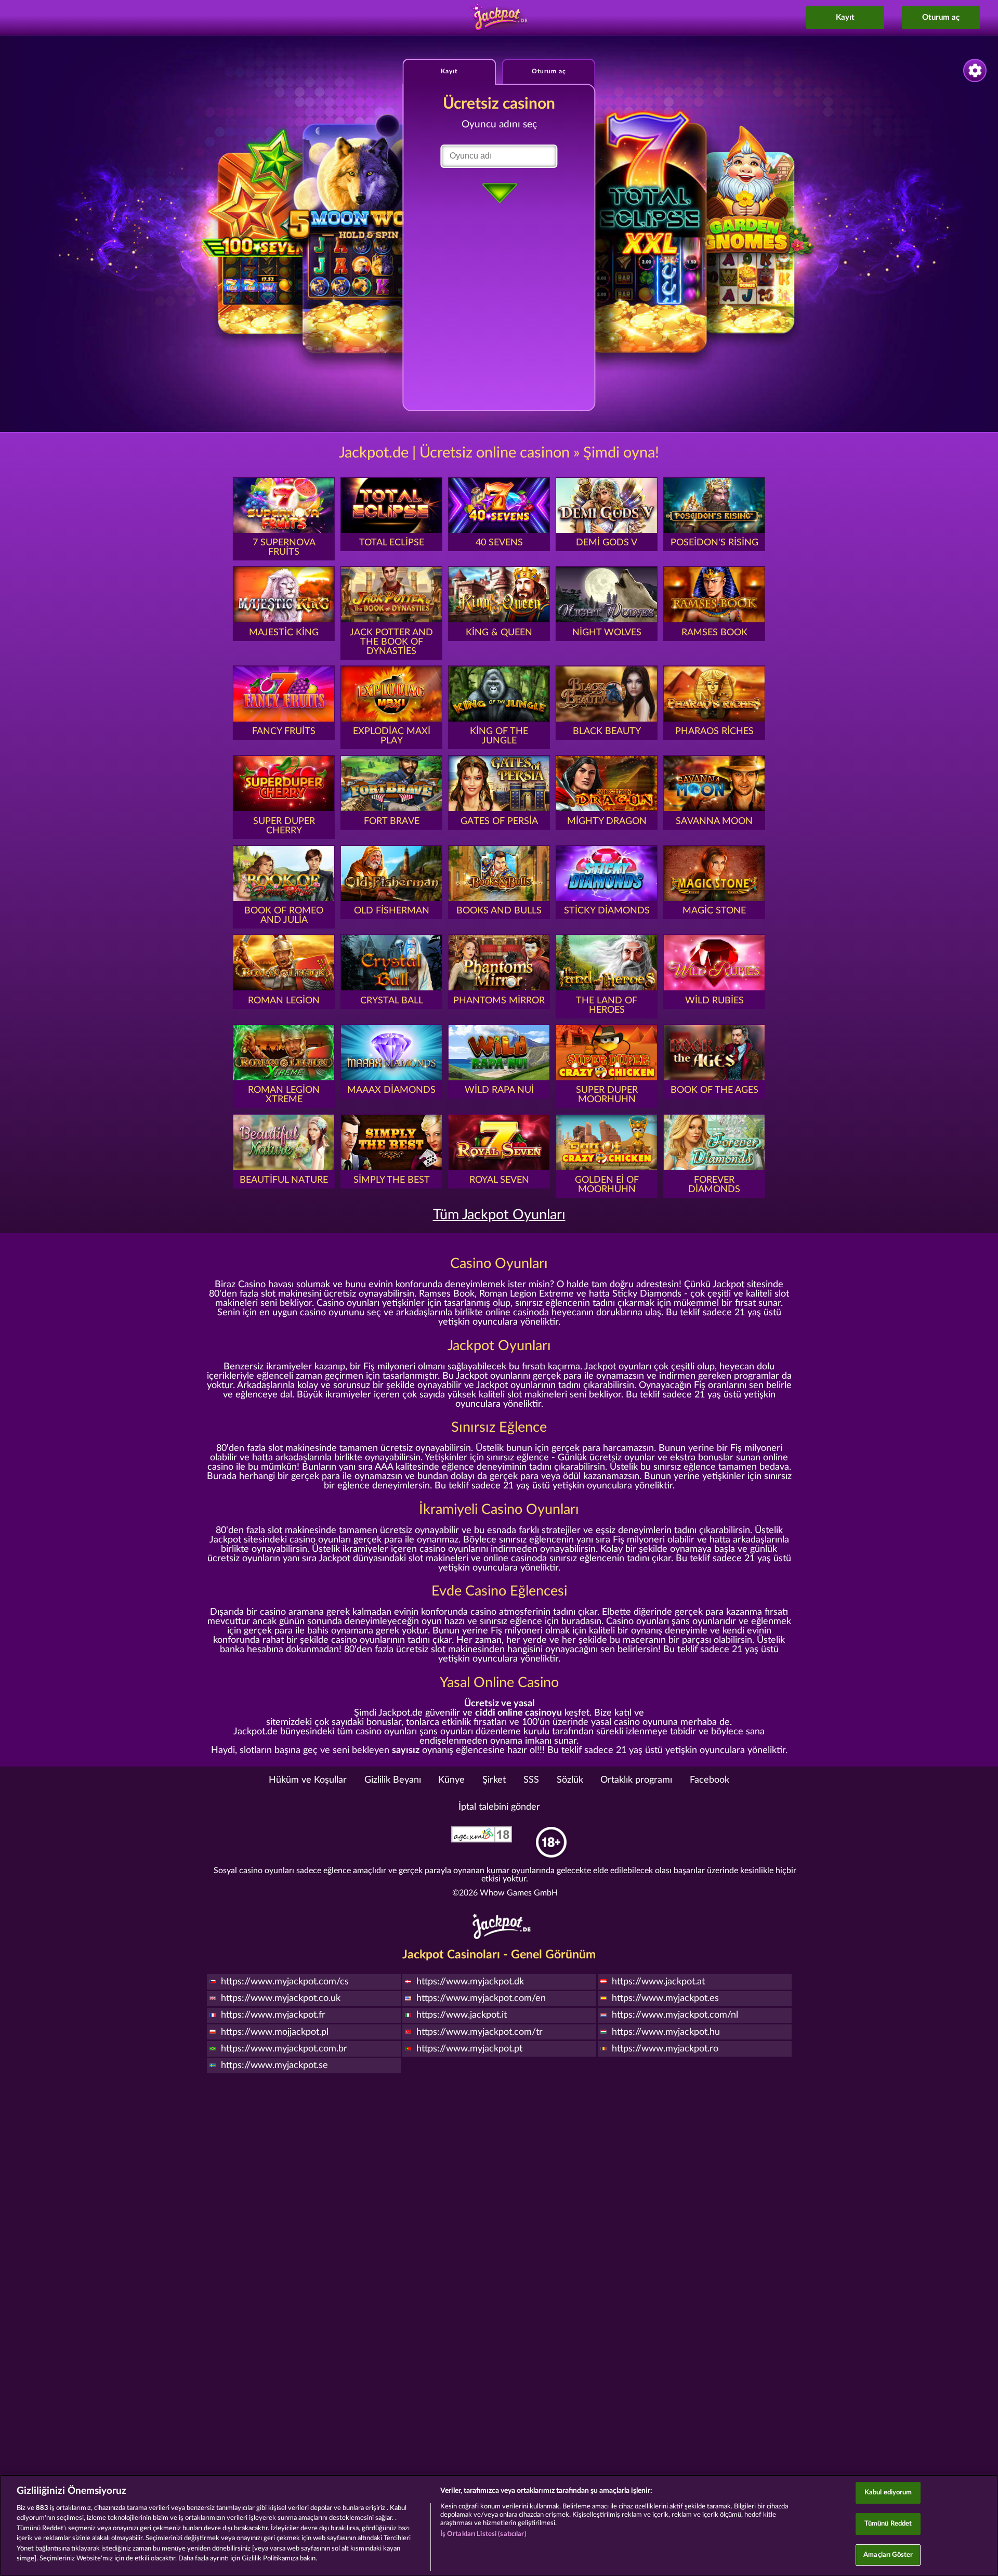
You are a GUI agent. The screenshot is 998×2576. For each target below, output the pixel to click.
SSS (531, 1780)
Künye (451, 1780)
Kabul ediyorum (888, 2493)
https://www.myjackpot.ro (665, 2049)
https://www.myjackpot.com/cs (285, 1982)
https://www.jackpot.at (658, 1982)
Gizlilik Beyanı (393, 1780)
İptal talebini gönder (499, 1807)
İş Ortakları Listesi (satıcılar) (483, 2534)
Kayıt (845, 17)
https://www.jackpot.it (462, 2015)
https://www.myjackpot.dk (470, 1982)
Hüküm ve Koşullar (308, 1780)
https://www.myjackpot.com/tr (480, 2032)
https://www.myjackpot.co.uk (281, 1998)
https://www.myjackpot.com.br (284, 2049)
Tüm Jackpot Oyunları (499, 1215)
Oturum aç (941, 17)
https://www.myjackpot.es (665, 1998)
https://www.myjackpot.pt (469, 2049)
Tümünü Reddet (888, 2524)
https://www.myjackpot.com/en (481, 1998)
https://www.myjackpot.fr (273, 2015)
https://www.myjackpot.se (274, 2065)
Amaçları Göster (888, 2555)
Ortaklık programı (636, 1780)
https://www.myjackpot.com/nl (675, 2015)
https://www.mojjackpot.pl (275, 2032)
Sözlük (570, 1780)
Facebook (710, 1780)
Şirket (494, 1780)
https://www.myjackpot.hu (666, 2032)
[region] (499, 2525)
